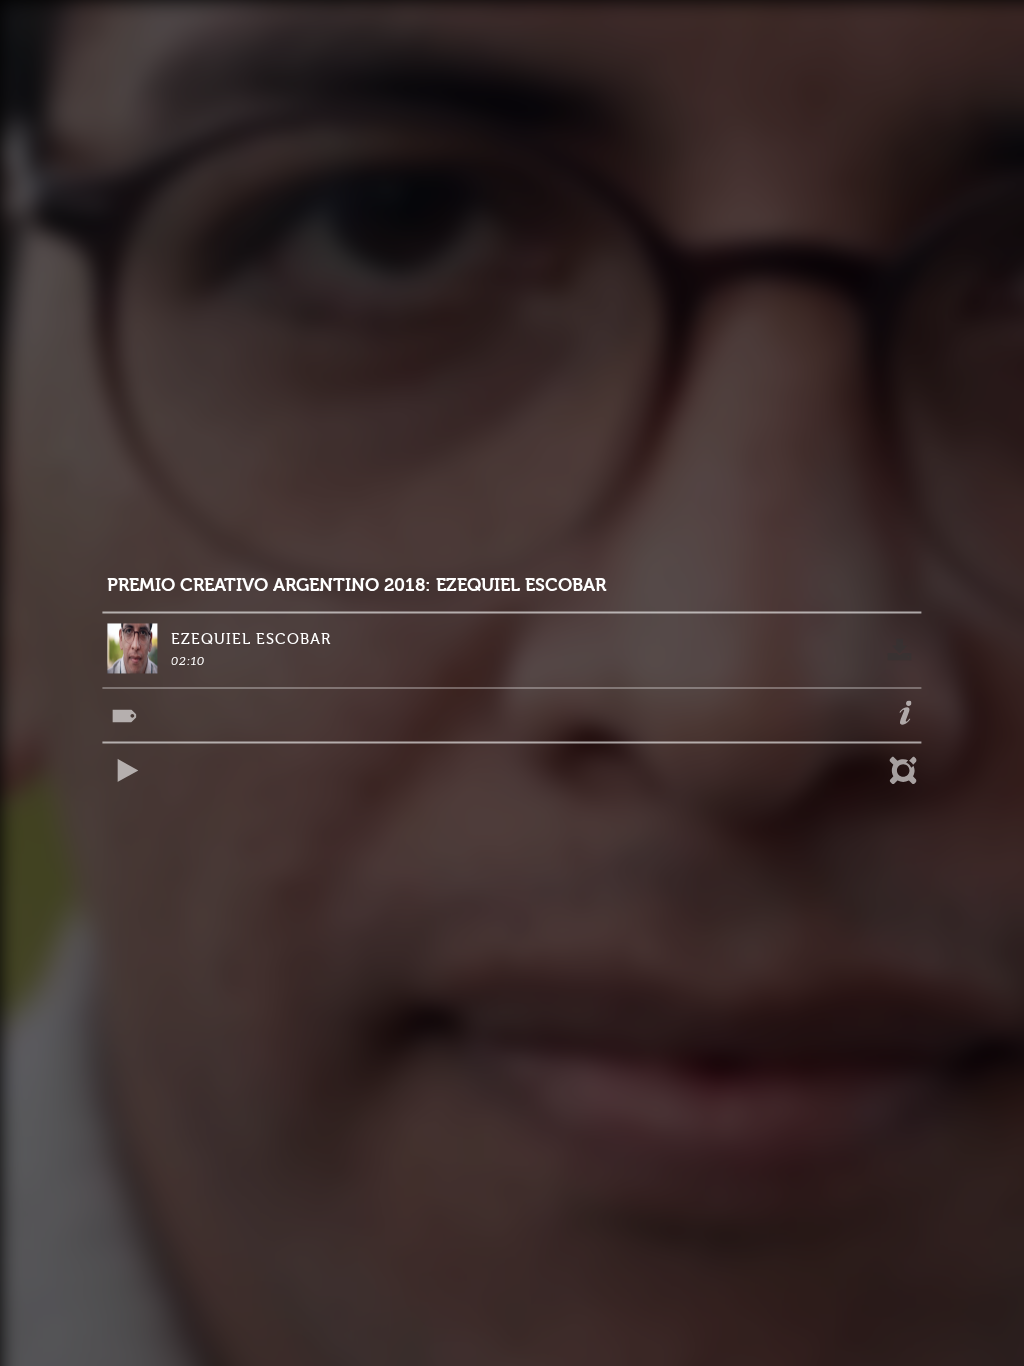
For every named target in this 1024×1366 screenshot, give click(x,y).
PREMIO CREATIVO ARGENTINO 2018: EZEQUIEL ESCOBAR (356, 585)
